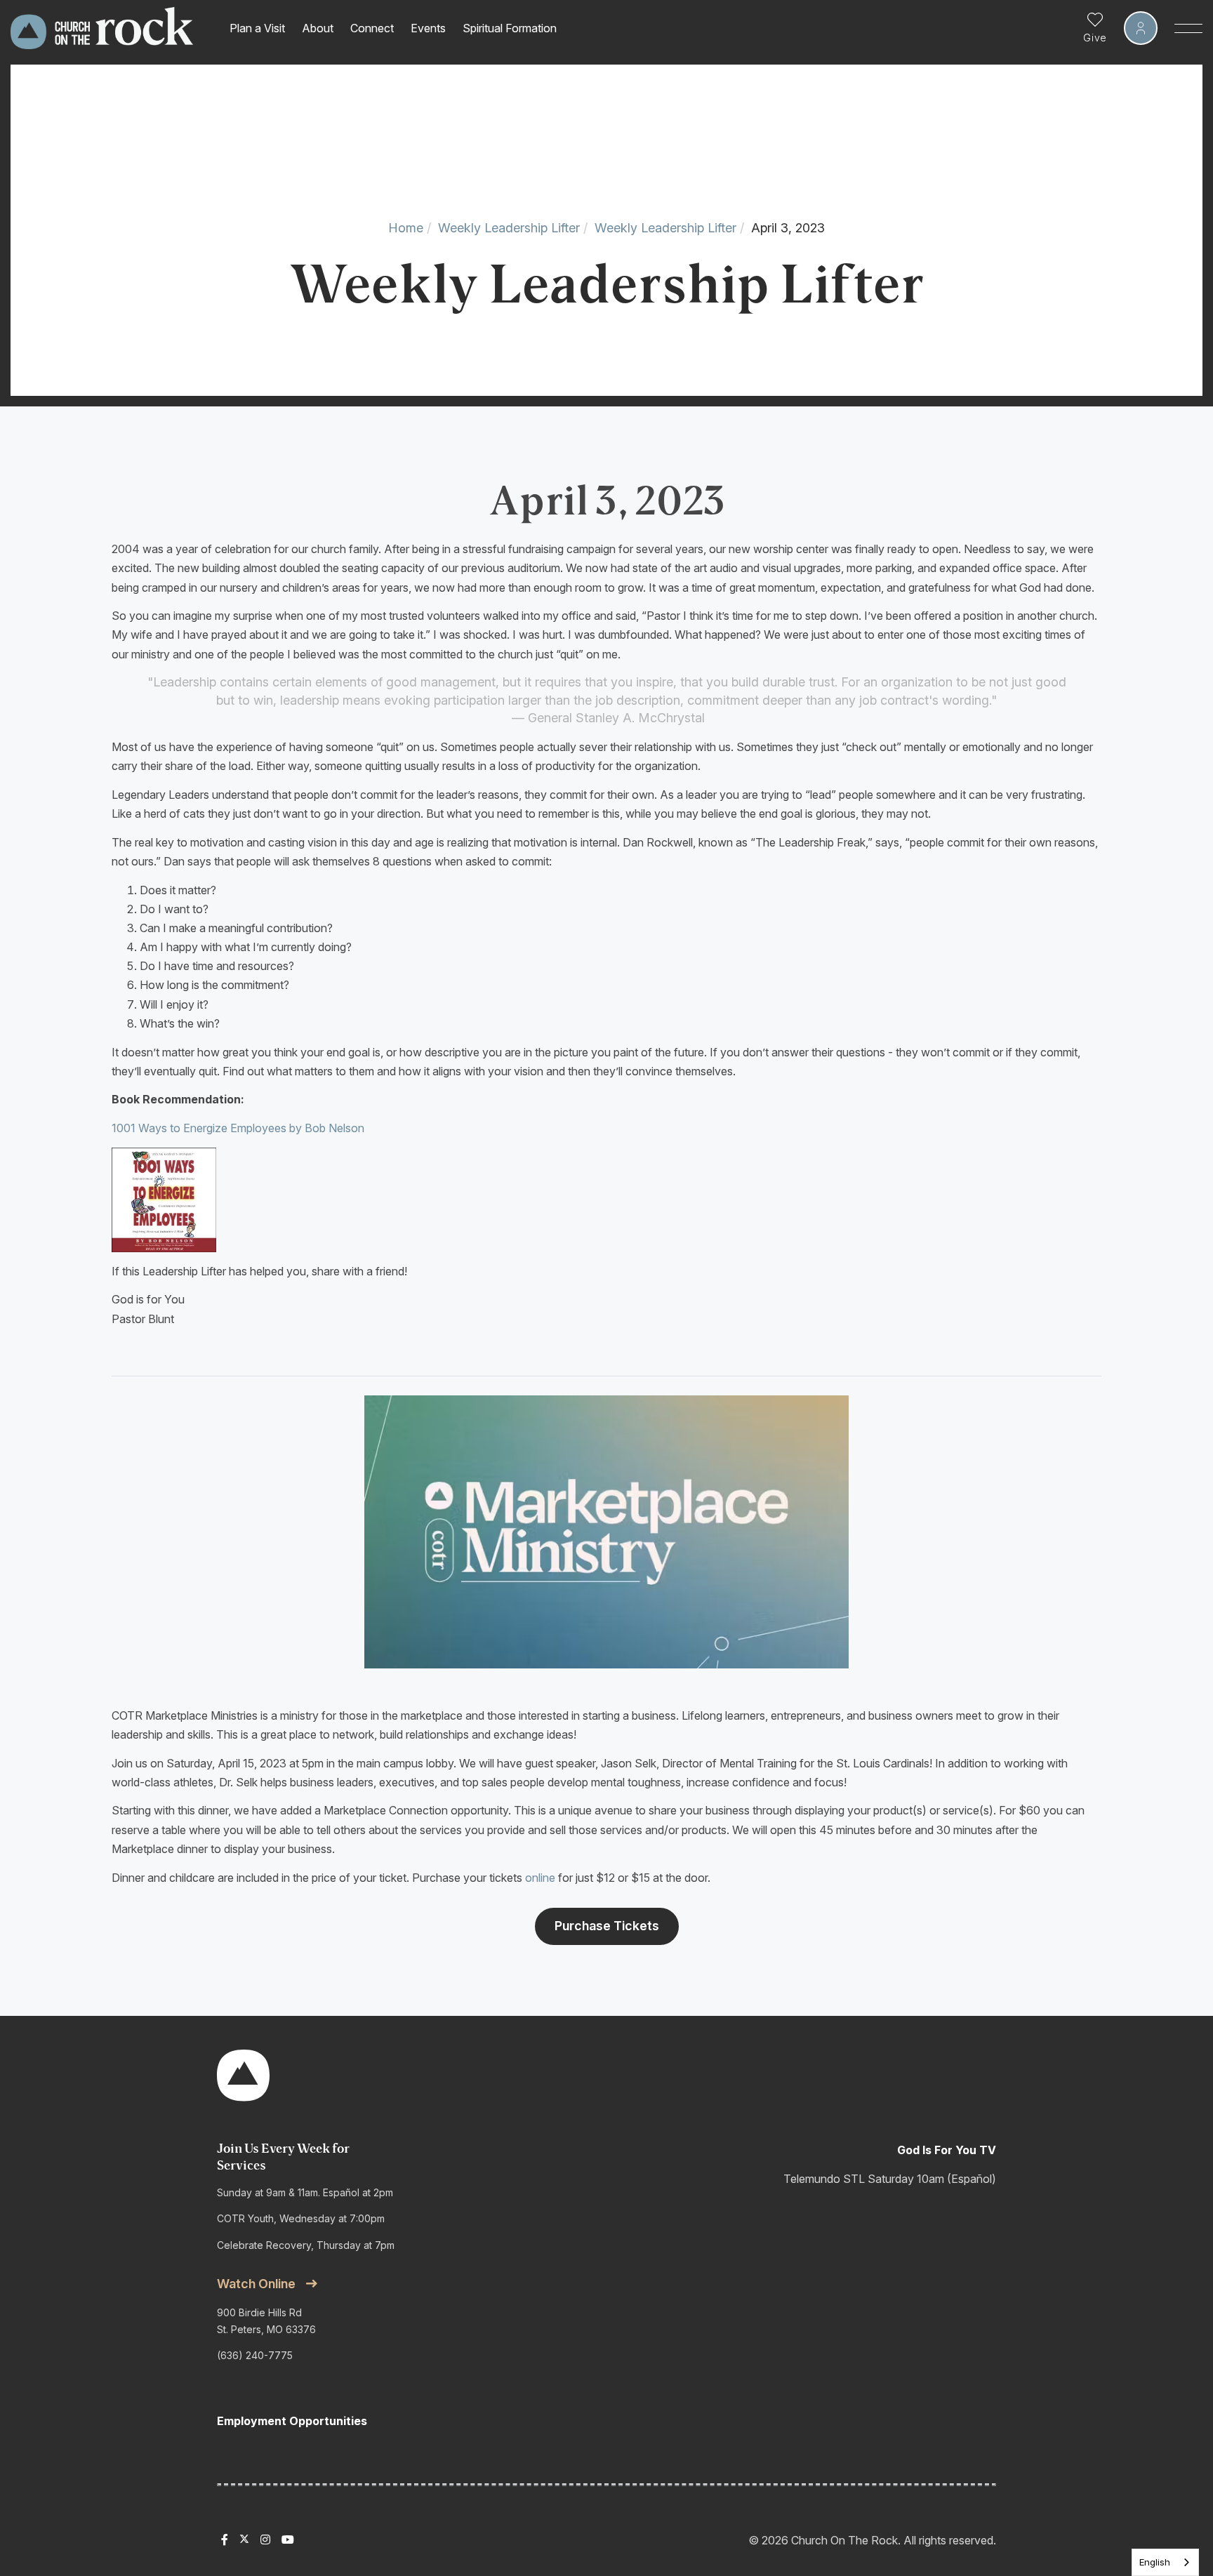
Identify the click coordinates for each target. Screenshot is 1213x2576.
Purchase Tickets (607, 1926)
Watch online (256, 2284)
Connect (372, 28)
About (318, 28)
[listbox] (1165, 2562)
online (540, 1878)
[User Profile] (1141, 28)
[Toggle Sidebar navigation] (1188, 28)
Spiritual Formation (510, 28)
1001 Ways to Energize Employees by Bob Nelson (238, 1128)
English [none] (1155, 2562)
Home (406, 228)
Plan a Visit (257, 28)
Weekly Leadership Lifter (509, 228)
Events (428, 28)
